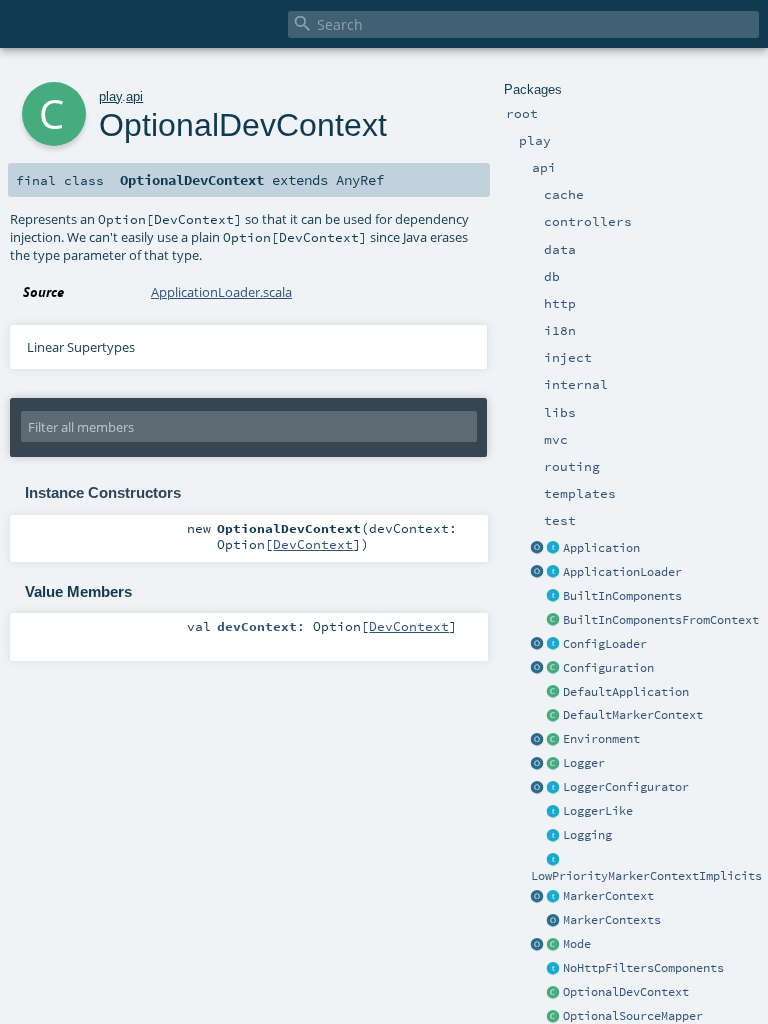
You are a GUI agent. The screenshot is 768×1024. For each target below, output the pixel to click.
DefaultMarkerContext (633, 715)
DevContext (313, 544)
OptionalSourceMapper (633, 1016)
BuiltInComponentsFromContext (661, 620)
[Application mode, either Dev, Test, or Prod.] (554, 945)
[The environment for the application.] (554, 740)
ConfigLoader (605, 644)
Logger (584, 763)
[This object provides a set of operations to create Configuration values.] (538, 669)
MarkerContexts (612, 920)
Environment (601, 739)
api (134, 96)
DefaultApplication (626, 692)
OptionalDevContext (626, 992)
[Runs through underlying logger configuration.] (554, 788)
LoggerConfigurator (626, 787)
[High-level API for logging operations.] (538, 764)
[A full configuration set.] (554, 669)
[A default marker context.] (554, 716)
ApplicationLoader (622, 572)
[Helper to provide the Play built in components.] (554, 597)
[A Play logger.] (554, 764)
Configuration (608, 668)
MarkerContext (608, 896)
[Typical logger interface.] (554, 812)
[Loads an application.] (554, 573)
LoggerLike (598, 811)
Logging (587, 835)
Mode (577, 944)
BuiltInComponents (622, 596)
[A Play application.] (554, 549)
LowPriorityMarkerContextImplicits (646, 876)
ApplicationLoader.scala (221, 292)
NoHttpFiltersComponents (643, 968)
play (110, 96)
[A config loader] (554, 645)
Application (601, 548)
